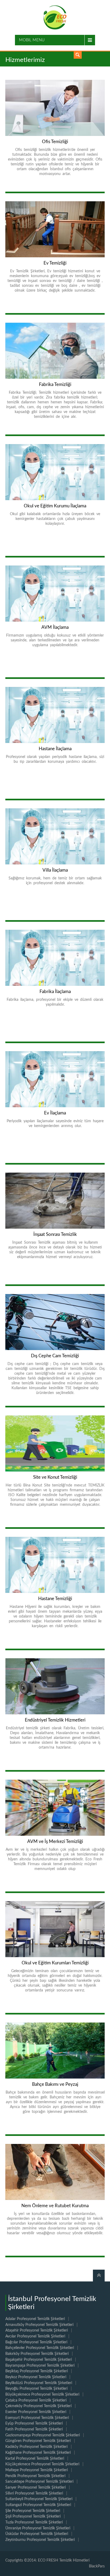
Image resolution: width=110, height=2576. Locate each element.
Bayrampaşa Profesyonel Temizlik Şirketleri (40, 2366)
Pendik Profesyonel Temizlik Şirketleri (35, 2476)
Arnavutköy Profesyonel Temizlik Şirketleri (39, 2325)
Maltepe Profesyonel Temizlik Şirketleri (37, 2470)
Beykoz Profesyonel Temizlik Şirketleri (36, 2377)
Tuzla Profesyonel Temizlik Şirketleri (34, 2522)
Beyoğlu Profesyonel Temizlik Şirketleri (36, 2389)
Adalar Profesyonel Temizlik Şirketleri (35, 2319)
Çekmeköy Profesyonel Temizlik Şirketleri (38, 2406)
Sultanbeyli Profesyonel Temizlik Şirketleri (39, 2499)
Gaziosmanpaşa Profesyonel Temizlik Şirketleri (43, 2435)
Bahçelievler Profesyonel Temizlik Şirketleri (40, 2348)
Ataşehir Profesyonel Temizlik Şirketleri (37, 2330)
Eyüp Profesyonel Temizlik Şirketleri (34, 2423)
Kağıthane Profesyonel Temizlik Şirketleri (38, 2453)
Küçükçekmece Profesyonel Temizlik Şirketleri (42, 2464)
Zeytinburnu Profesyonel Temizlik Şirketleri (40, 2540)
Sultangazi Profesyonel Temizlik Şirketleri (38, 2505)
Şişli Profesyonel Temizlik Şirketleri (33, 2516)
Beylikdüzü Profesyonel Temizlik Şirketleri (39, 2383)
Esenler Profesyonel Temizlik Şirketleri (36, 2412)
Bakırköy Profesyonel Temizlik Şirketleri (37, 2354)
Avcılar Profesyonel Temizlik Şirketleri (35, 2336)
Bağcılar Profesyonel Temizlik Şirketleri (36, 2342)
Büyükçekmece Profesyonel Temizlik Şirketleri (42, 2395)
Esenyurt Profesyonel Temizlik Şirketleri (37, 2418)
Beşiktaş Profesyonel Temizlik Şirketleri (37, 2371)
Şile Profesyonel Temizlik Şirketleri (33, 2511)
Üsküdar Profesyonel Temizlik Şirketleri (37, 2534)
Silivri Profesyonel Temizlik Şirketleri (34, 2493)
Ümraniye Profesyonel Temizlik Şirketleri (38, 2528)
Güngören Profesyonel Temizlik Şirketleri (38, 2441)
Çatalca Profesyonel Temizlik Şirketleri (36, 2400)
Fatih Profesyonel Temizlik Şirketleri (34, 2429)
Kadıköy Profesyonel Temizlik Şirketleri (36, 2447)
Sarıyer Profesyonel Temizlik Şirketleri (36, 2488)
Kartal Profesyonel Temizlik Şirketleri (35, 2459)
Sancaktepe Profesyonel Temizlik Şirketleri (39, 2482)
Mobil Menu (32, 40)
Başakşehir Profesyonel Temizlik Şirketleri (39, 2360)
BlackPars (97, 2566)
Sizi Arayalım (78, 55)
